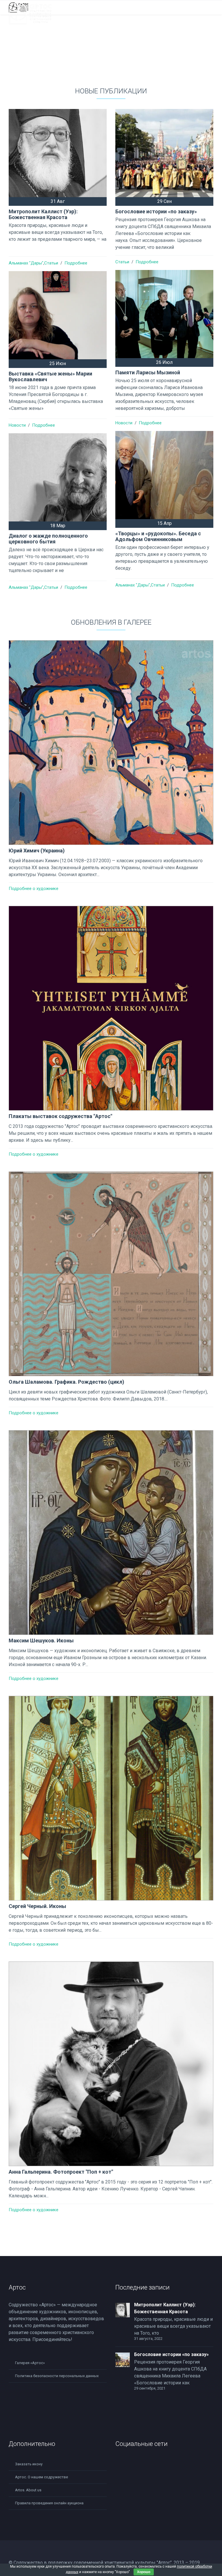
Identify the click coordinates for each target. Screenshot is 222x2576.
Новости (124, 423)
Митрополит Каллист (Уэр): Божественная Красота (43, 214)
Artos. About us (28, 2490)
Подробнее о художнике (34, 889)
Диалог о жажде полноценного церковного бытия (48, 539)
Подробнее (76, 263)
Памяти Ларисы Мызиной (148, 372)
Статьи (51, 263)
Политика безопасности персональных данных (57, 2376)
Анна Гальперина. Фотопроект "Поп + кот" (61, 2172)
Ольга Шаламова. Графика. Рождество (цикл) (66, 1382)
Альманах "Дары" (26, 263)
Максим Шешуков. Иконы (41, 1640)
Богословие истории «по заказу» (156, 211)
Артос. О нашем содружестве (41, 2477)
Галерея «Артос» (30, 2363)
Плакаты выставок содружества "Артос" (60, 1116)
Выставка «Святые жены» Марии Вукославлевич (50, 376)
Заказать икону (29, 2464)
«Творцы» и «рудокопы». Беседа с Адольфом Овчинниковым (158, 536)
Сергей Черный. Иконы (37, 1906)
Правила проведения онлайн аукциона (49, 2503)
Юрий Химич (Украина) (37, 851)
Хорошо (144, 2572)
